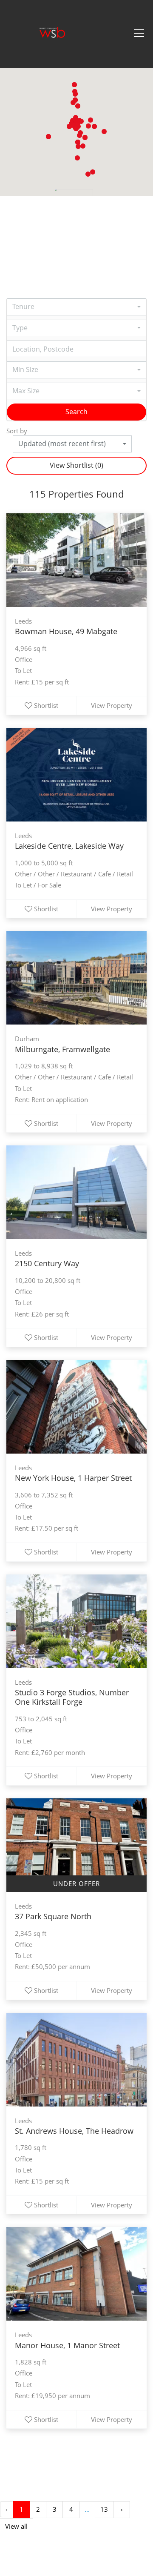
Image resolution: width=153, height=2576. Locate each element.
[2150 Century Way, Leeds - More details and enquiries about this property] (76, 1192)
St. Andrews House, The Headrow (74, 2131)
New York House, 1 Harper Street (73, 1478)
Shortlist (46, 705)
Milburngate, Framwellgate (62, 1049)
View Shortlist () (76, 465)
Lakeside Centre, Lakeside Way (69, 846)
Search (76, 412)
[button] (88, 174)
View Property (112, 705)
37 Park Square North (53, 1916)
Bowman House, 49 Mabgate (66, 631)
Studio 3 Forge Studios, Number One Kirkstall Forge (72, 1697)
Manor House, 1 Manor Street (67, 2345)
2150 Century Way (47, 1263)
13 (104, 2509)
